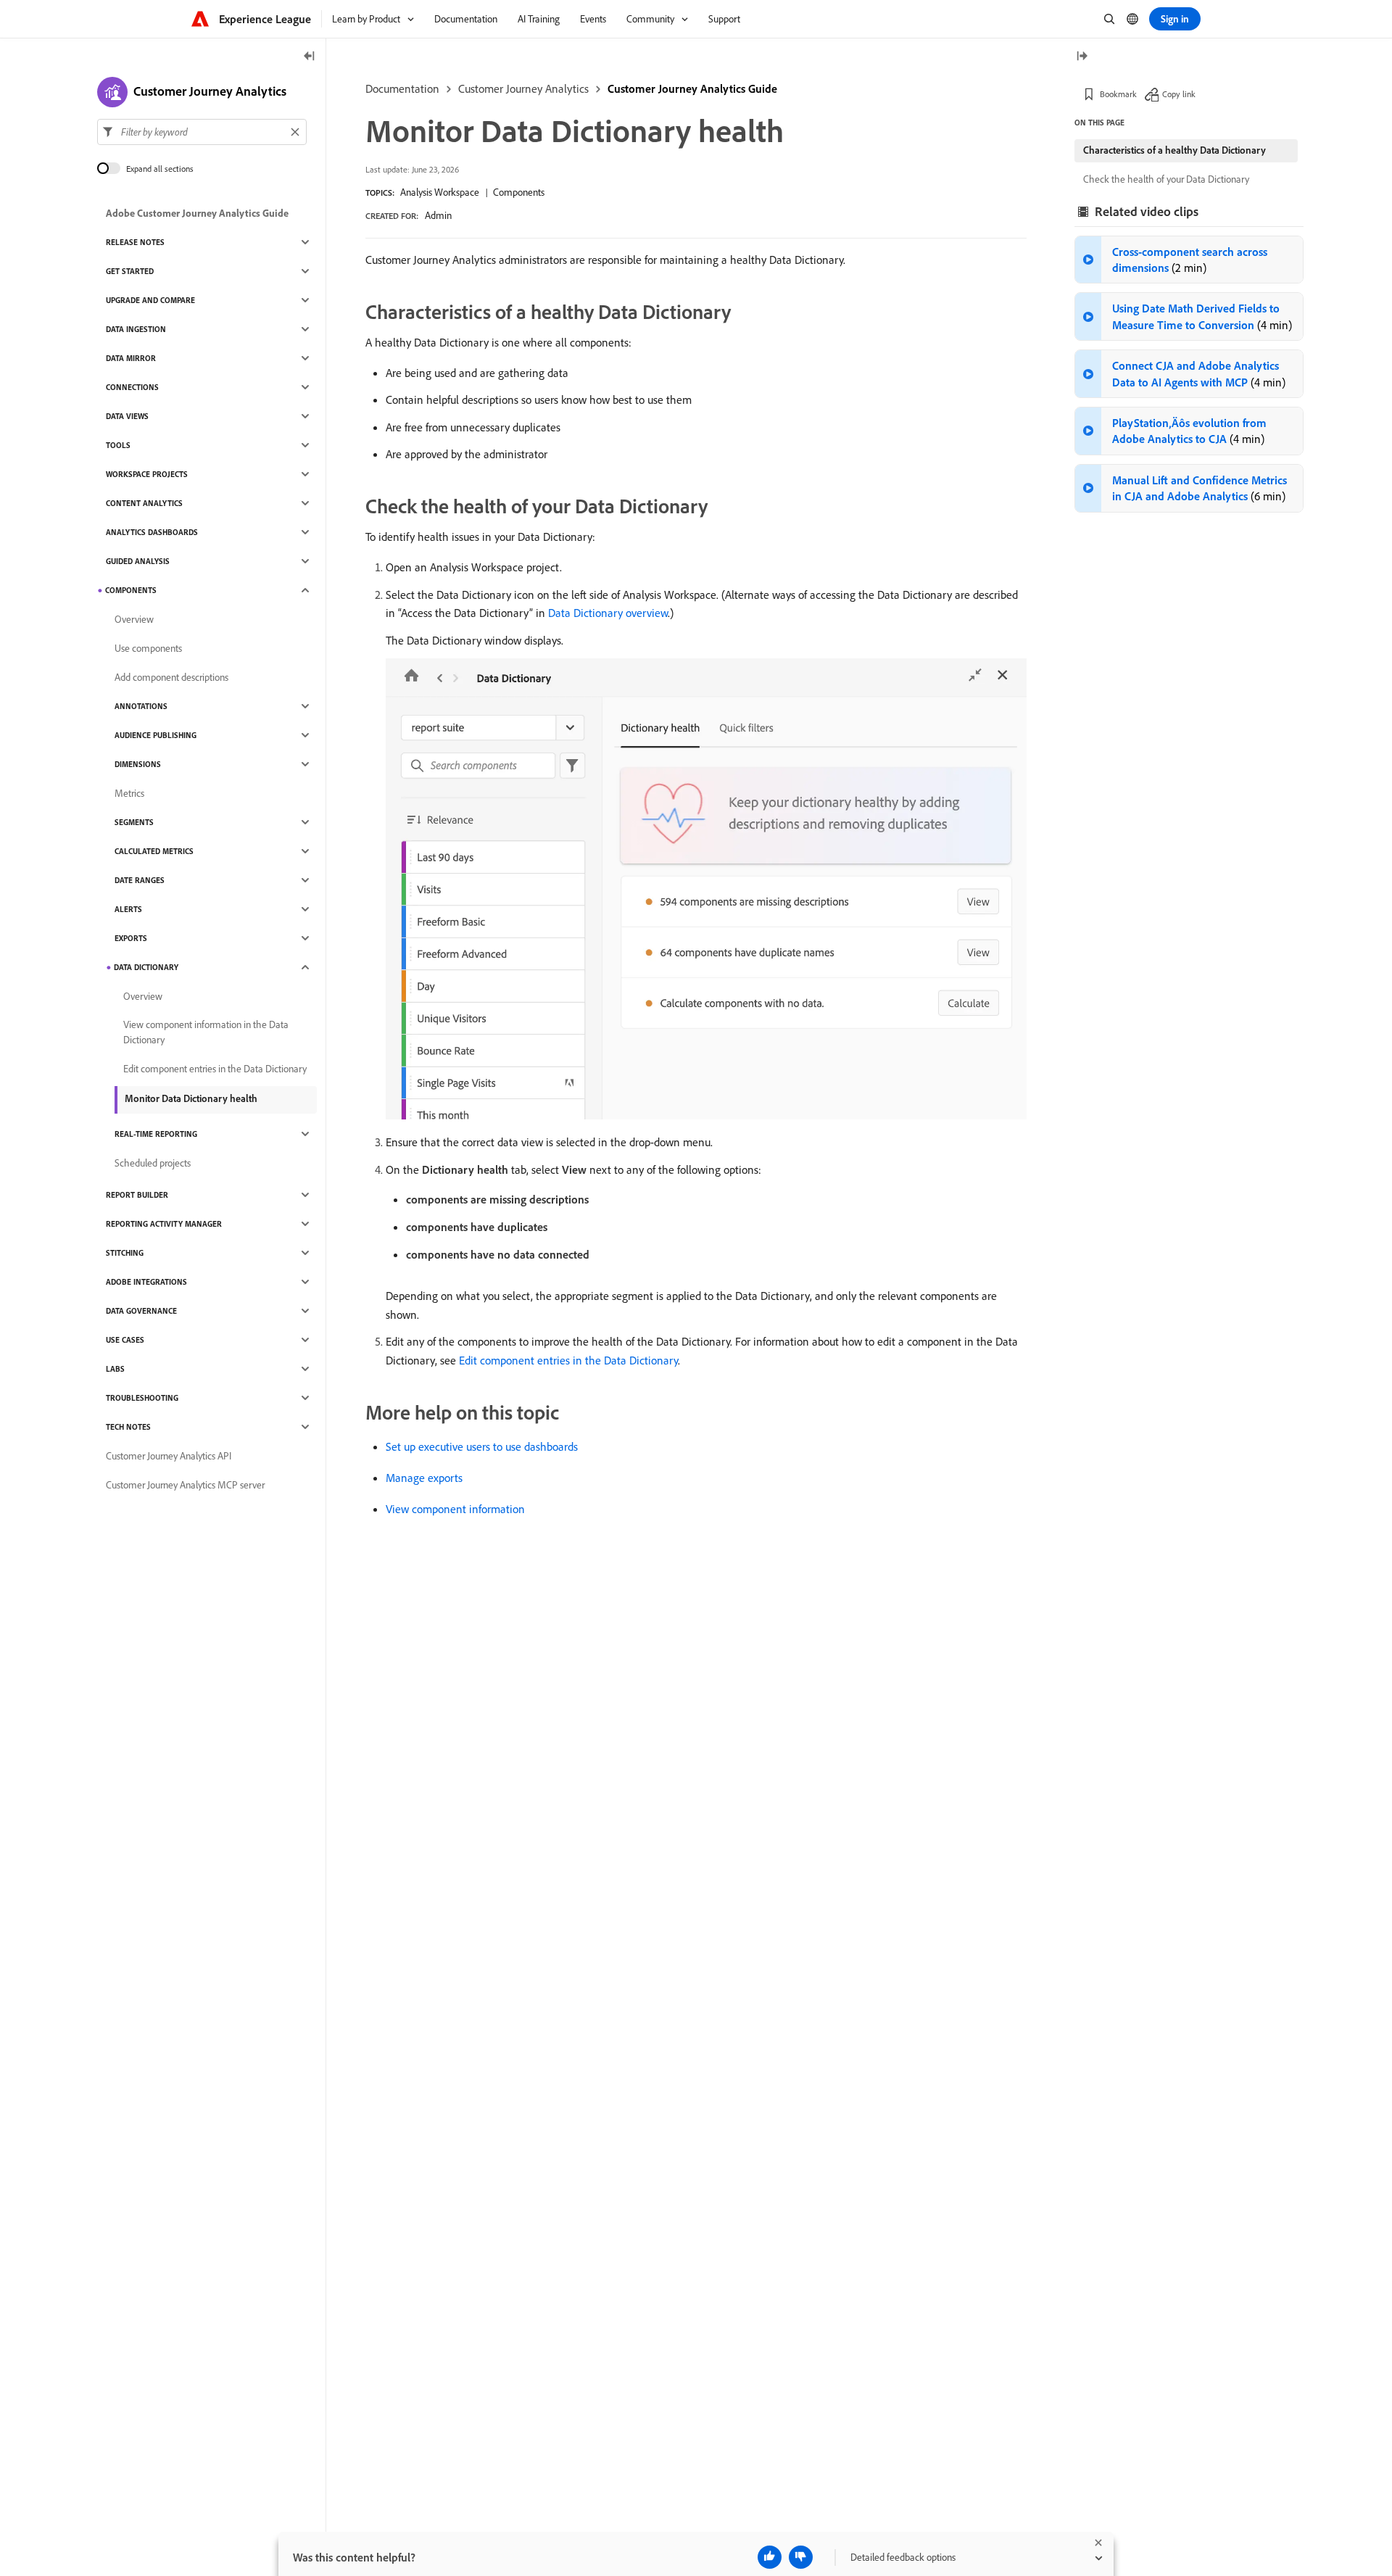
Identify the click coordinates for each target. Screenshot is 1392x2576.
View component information (455, 1509)
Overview (134, 619)
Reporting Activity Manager (164, 1224)
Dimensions (138, 764)
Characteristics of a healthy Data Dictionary (1174, 150)
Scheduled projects (153, 1163)
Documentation (402, 88)
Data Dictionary (146, 967)
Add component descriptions (171, 677)
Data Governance (141, 1311)
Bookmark (1118, 94)
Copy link (1179, 94)
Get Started (130, 271)
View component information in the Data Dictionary (206, 1032)
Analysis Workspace (440, 192)
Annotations (141, 706)
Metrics (129, 793)
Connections (132, 387)
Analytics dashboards (152, 532)
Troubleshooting (142, 1398)
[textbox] (202, 132)
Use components (148, 648)
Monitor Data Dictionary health (191, 1098)
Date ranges (140, 880)
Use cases (125, 1340)
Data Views (127, 416)
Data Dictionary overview (608, 613)
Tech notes (128, 1427)
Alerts (128, 909)
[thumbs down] (801, 2557)
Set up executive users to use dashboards (482, 1446)
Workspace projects (147, 474)
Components (519, 192)
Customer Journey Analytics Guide (692, 88)
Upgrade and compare (150, 300)
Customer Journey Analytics (523, 88)
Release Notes (135, 242)
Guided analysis (138, 561)
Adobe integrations (146, 1282)
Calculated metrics (154, 851)
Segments (134, 822)
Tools (118, 445)
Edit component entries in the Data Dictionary (568, 1360)
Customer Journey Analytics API (169, 1456)
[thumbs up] (770, 2557)
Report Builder (137, 1195)
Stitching (125, 1253)
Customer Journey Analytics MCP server (185, 1485)
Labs (115, 1369)
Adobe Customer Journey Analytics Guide (197, 213)
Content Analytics (144, 503)
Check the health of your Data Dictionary (1166, 179)
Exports (131, 938)
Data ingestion (136, 329)
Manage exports (424, 1478)
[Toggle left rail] (310, 57)
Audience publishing (156, 735)
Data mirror (131, 358)
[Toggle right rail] (1082, 57)
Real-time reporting (156, 1134)
